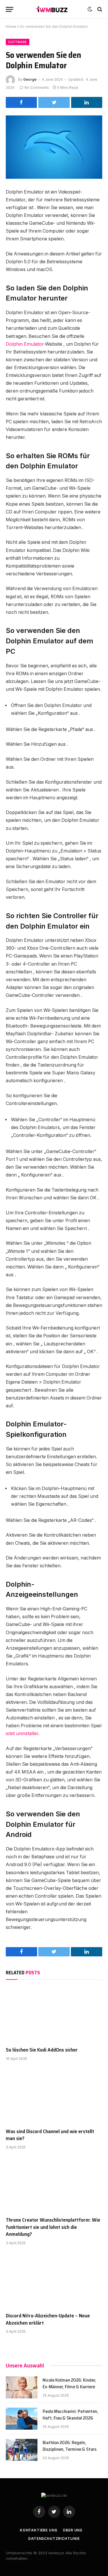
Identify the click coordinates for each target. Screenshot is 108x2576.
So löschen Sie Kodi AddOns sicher (42, 2050)
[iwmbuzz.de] (52, 9)
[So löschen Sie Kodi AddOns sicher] (54, 2015)
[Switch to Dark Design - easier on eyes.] (90, 9)
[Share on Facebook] (21, 102)
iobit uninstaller (22, 1733)
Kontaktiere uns (39, 2530)
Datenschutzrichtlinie (54, 2539)
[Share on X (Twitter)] (54, 102)
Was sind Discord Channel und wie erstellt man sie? (50, 2135)
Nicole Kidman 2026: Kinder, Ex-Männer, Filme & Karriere (69, 2383)
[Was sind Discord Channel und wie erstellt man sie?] (54, 2096)
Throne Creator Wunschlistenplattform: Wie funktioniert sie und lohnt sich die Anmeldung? (53, 2227)
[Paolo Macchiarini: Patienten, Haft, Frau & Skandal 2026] (22, 2419)
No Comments (37, 88)
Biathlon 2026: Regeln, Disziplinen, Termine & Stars (70, 2446)
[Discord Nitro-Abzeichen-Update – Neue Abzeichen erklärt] (54, 2280)
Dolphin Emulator (25, 344)
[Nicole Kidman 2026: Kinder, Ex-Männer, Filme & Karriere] (22, 2387)
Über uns (73, 2530)
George (30, 79)
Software (18, 42)
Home (11, 26)
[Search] (99, 9)
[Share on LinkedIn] (87, 102)
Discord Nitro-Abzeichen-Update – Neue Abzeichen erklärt (48, 2319)
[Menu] (10, 9)
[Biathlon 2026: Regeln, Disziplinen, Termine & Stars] (22, 2450)
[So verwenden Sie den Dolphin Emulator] (54, 147)
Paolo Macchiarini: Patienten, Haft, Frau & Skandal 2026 (70, 2415)
